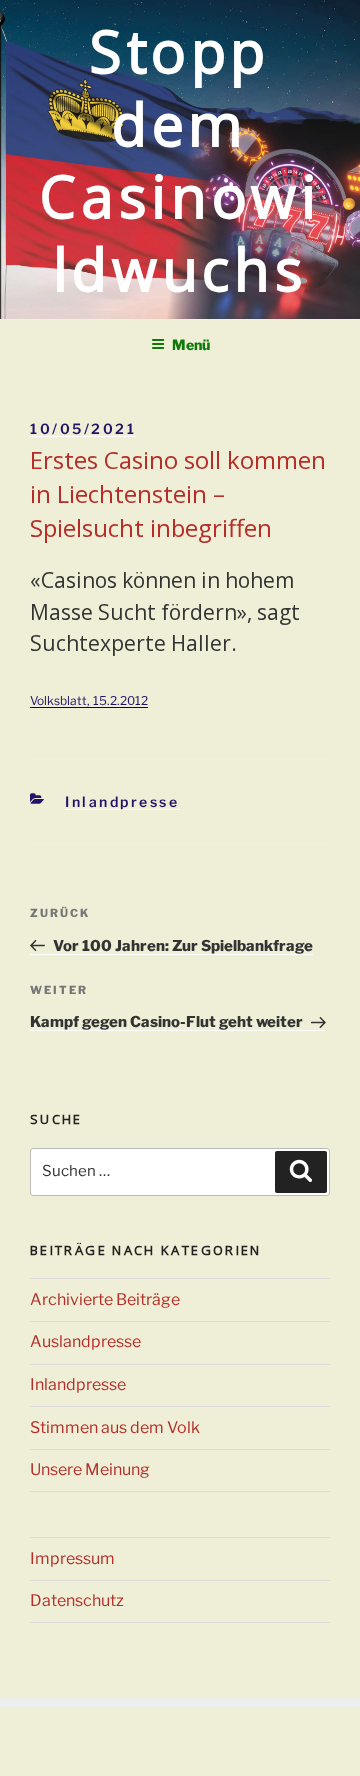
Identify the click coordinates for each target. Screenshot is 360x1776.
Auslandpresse (85, 1341)
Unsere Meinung (90, 1469)
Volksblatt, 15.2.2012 (89, 700)
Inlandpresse (122, 801)
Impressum (72, 1558)
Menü (191, 344)
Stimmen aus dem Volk (115, 1427)
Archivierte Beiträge (105, 1299)
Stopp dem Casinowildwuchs (179, 159)
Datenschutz (77, 1600)
